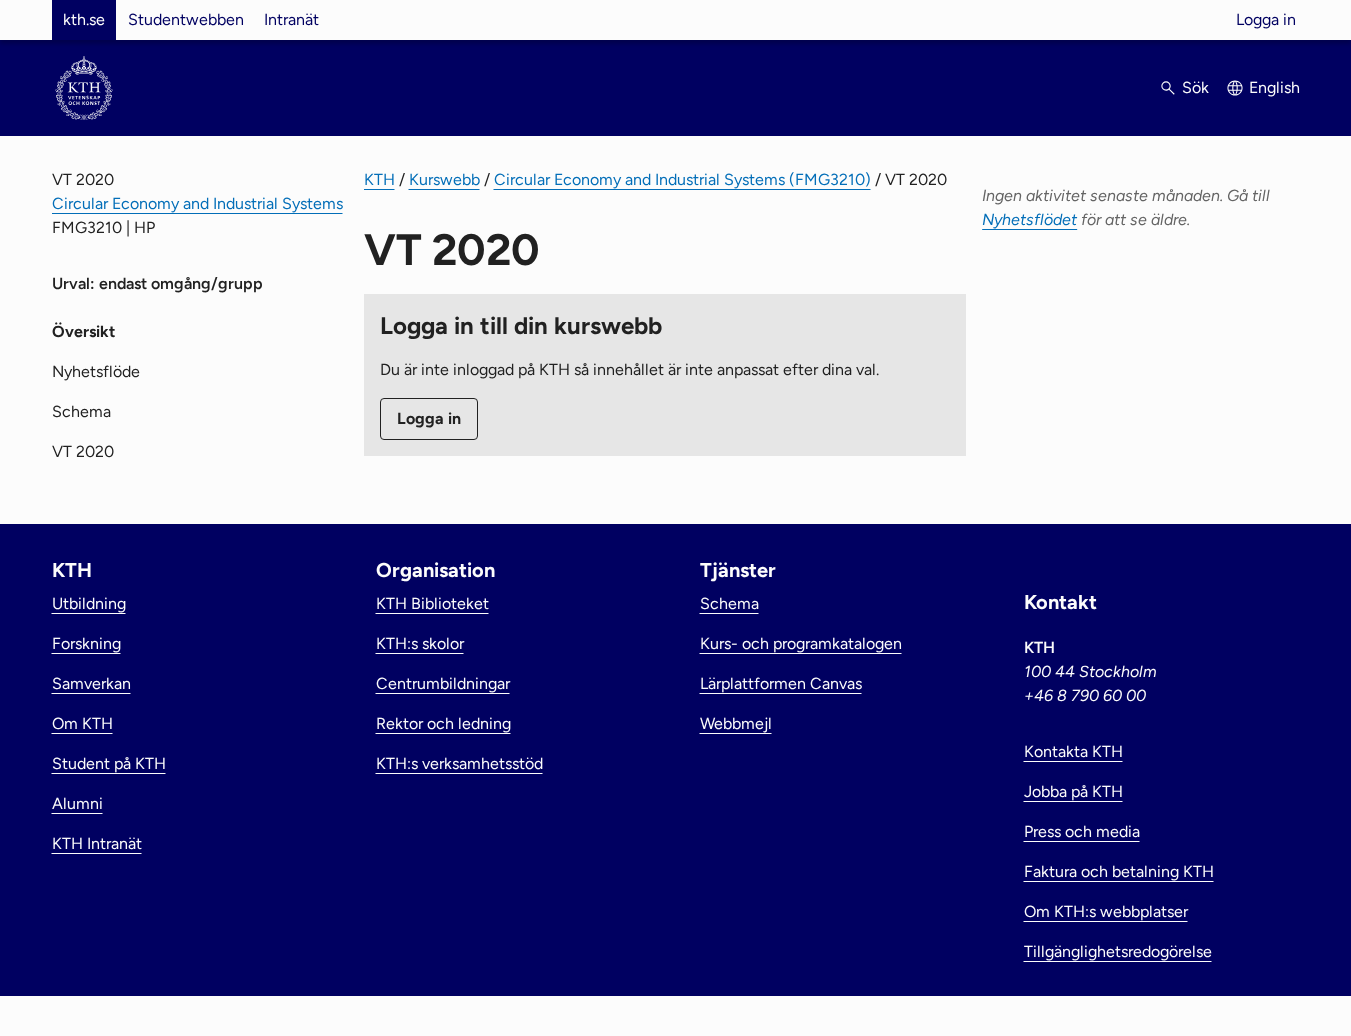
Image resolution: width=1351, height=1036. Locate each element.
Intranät (291, 19)
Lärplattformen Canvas (781, 683)
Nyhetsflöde (96, 371)
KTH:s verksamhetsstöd (459, 763)
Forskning (86, 643)
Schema (81, 411)
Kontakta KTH (1073, 751)
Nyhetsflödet (1029, 219)
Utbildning (89, 603)
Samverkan (91, 683)
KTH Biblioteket (432, 603)
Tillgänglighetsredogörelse (1118, 951)
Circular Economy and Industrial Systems (197, 203)
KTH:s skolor (420, 643)
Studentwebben (186, 19)
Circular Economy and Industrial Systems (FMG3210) (682, 179)
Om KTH (82, 723)
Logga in (1266, 19)
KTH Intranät (97, 843)
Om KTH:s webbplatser (1106, 911)
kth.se (84, 19)
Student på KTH (109, 763)
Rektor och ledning (443, 723)
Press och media (1082, 831)
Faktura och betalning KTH (1119, 871)
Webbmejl (736, 723)
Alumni (77, 803)
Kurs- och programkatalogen (801, 643)
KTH (379, 179)
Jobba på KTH (1073, 791)
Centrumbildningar (443, 683)
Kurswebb (444, 179)
